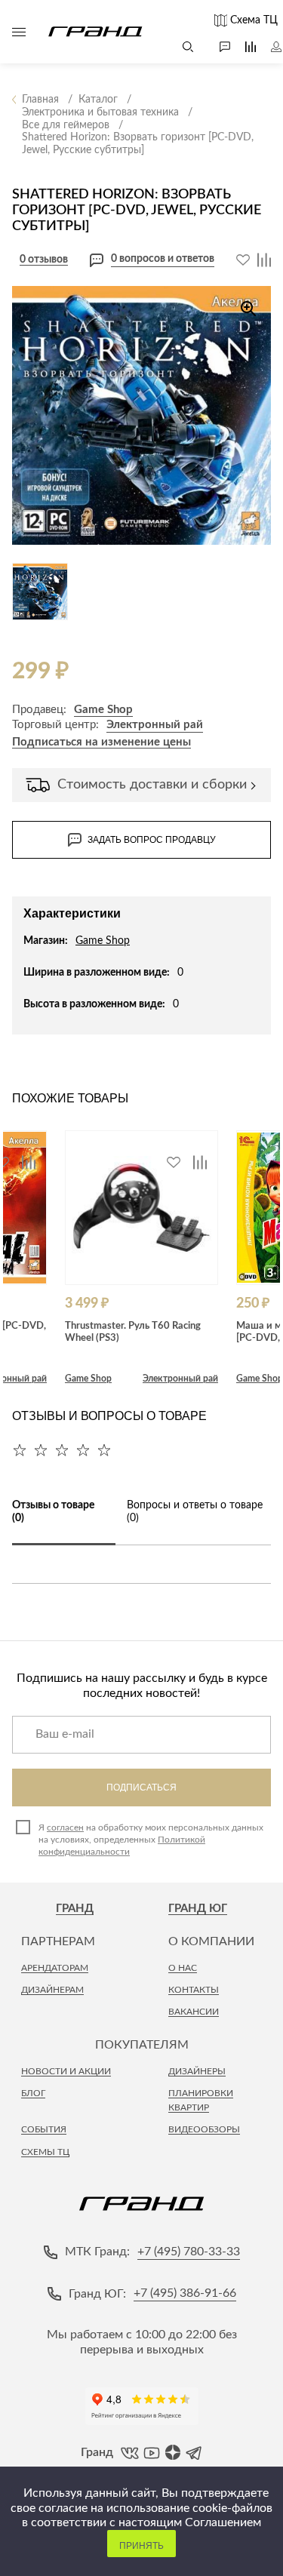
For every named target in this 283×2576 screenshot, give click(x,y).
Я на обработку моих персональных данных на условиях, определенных (151, 1840)
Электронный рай (155, 725)
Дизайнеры (197, 2071)
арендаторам (55, 1968)
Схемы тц (45, 2152)
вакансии (194, 2012)
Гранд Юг (198, 1909)
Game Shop (103, 710)
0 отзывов (44, 260)
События (44, 2129)
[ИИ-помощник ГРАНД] (217, 47)
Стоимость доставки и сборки (152, 785)
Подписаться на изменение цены (102, 742)
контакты (194, 1990)
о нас (183, 1968)
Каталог (19, 32)
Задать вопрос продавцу (152, 840)
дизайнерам (52, 1990)
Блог (33, 2093)
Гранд (75, 1909)
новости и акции (66, 2071)
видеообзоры (204, 2129)
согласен (65, 1827)
